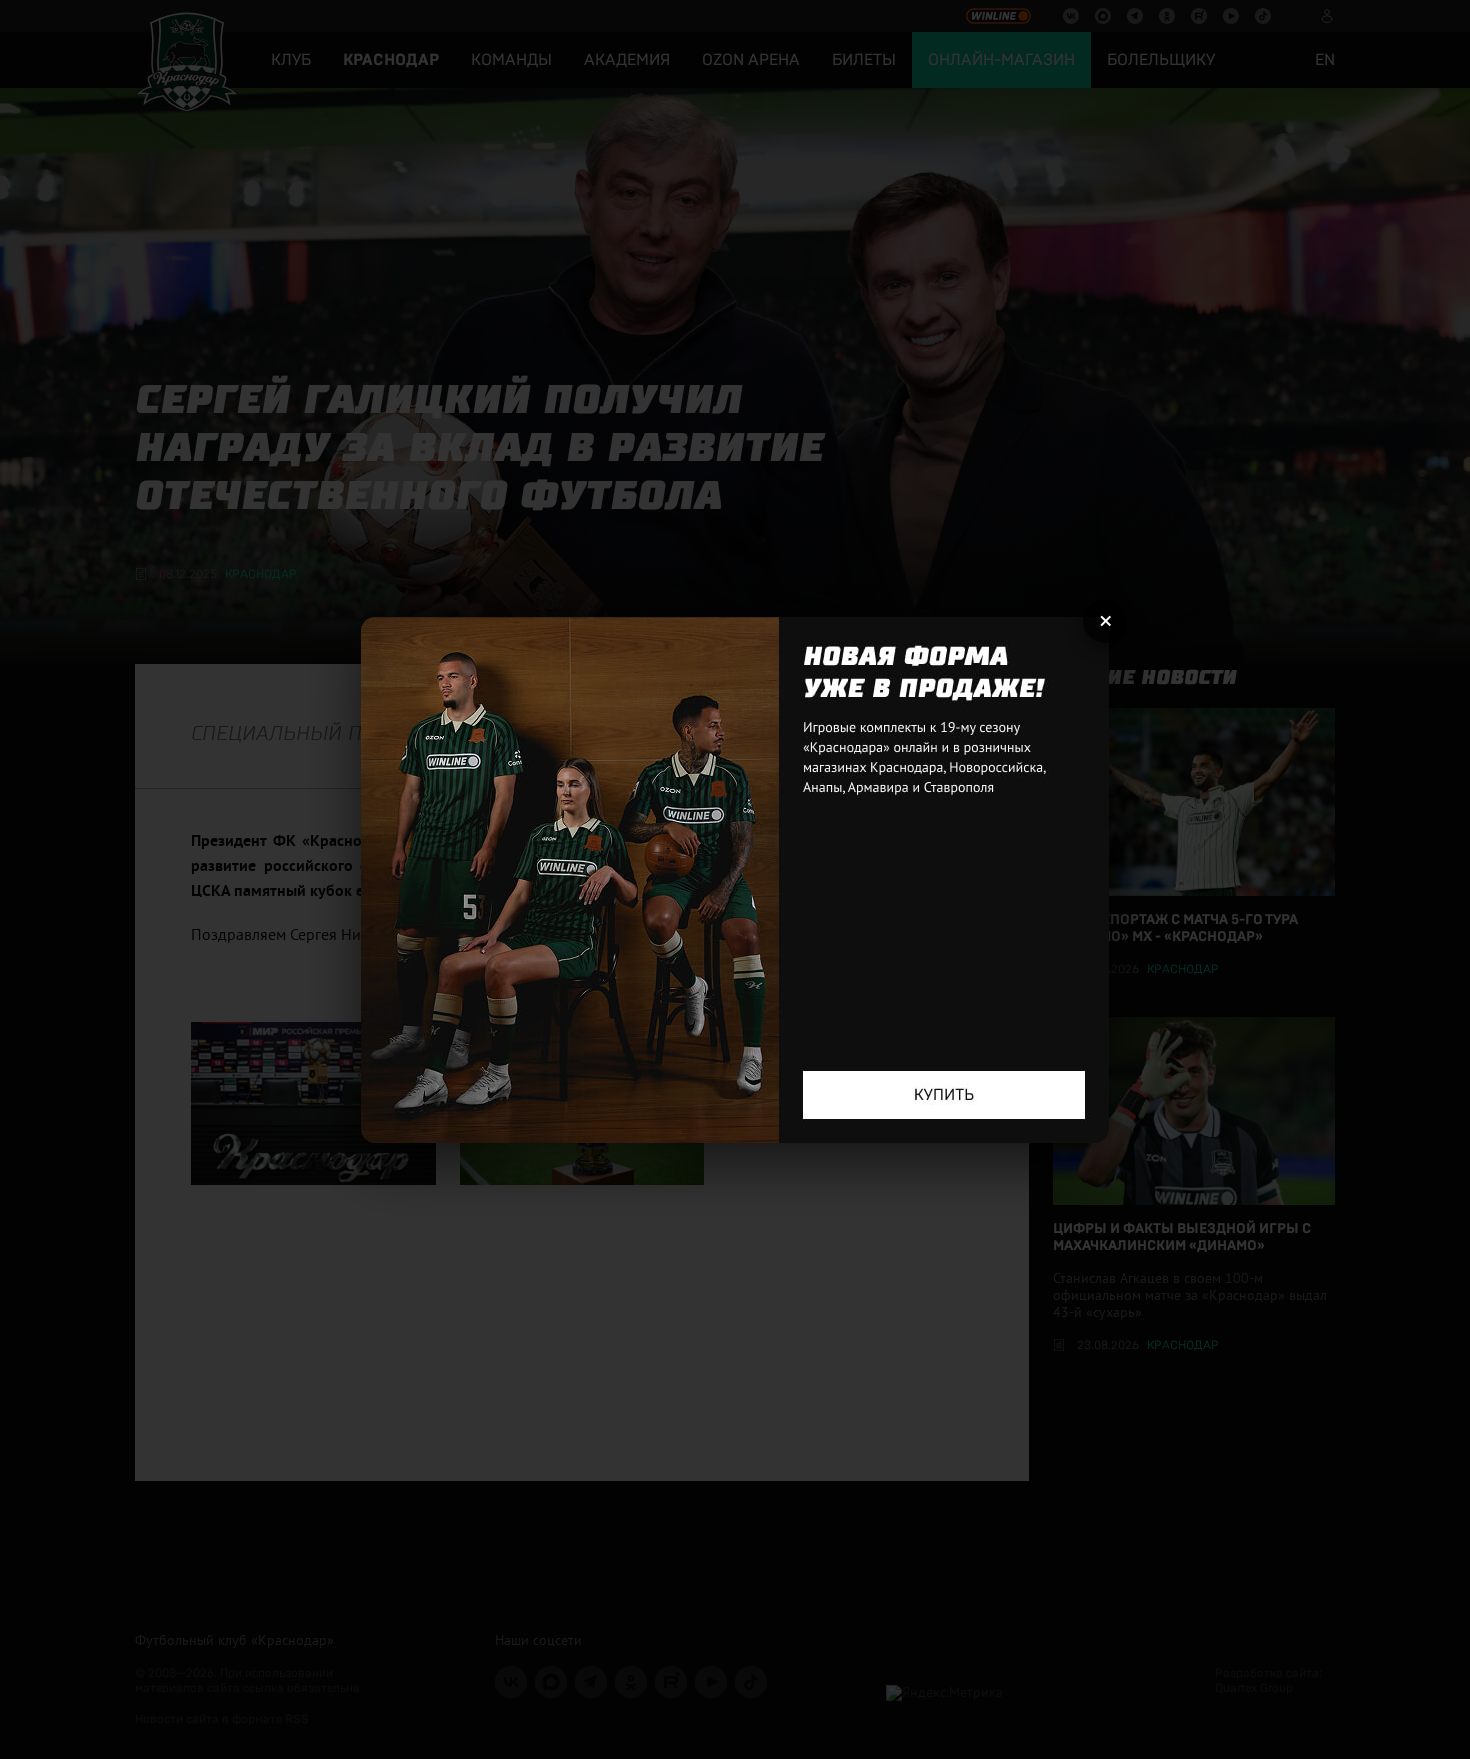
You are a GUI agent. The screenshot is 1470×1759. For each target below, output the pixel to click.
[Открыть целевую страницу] (735, 880)
